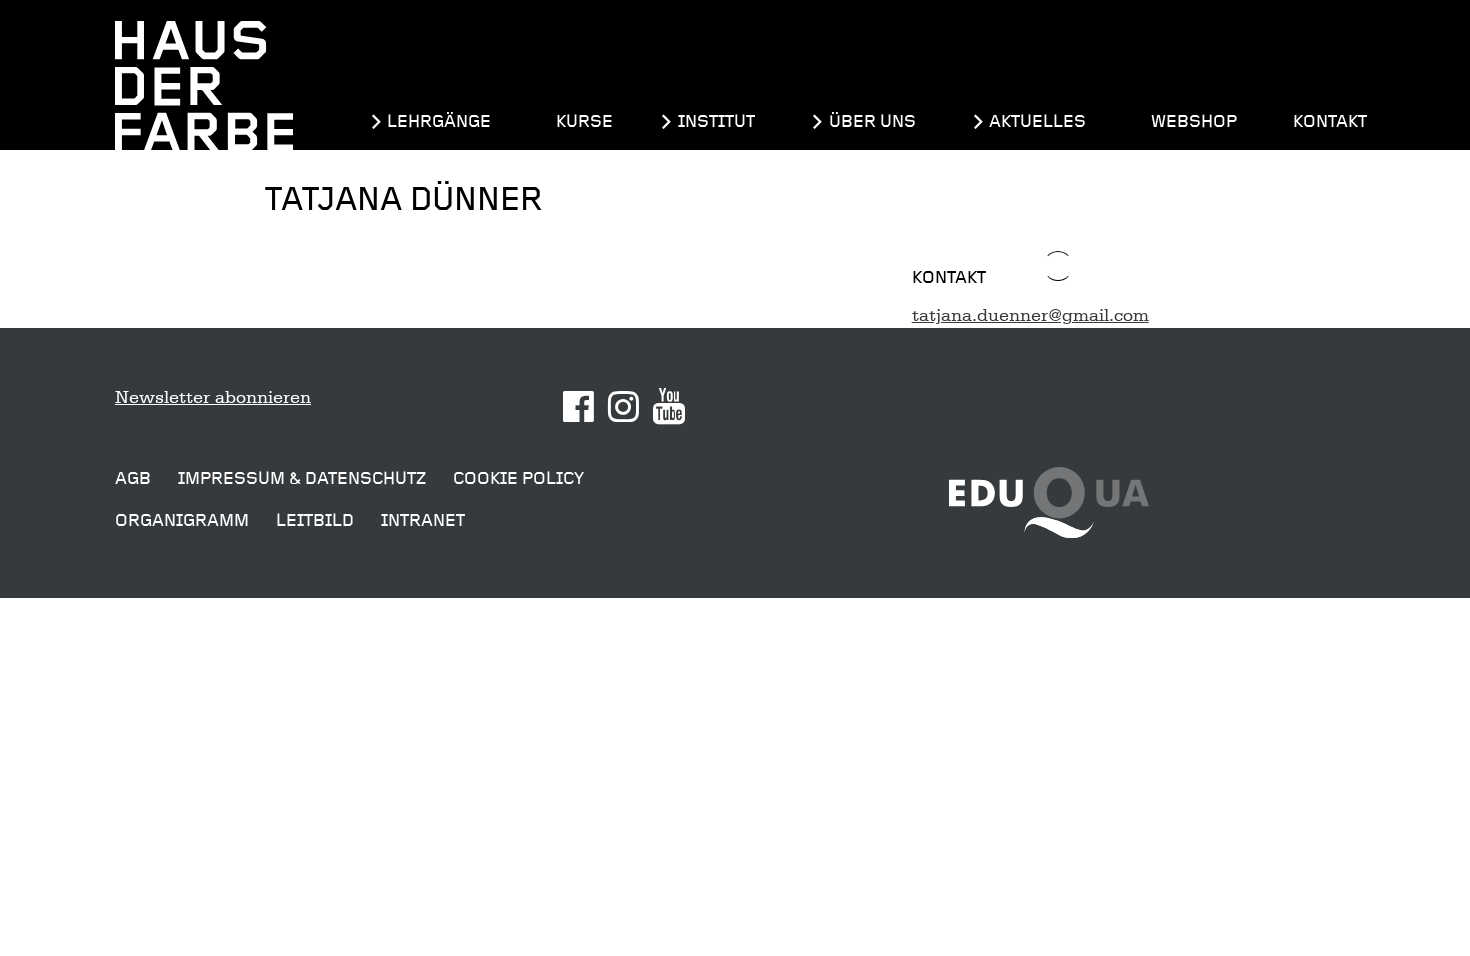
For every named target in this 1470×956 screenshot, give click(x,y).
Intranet (423, 520)
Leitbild (315, 520)
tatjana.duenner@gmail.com (1030, 315)
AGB (133, 478)
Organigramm (182, 520)
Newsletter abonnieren (213, 397)
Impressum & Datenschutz (302, 478)
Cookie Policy (518, 478)
